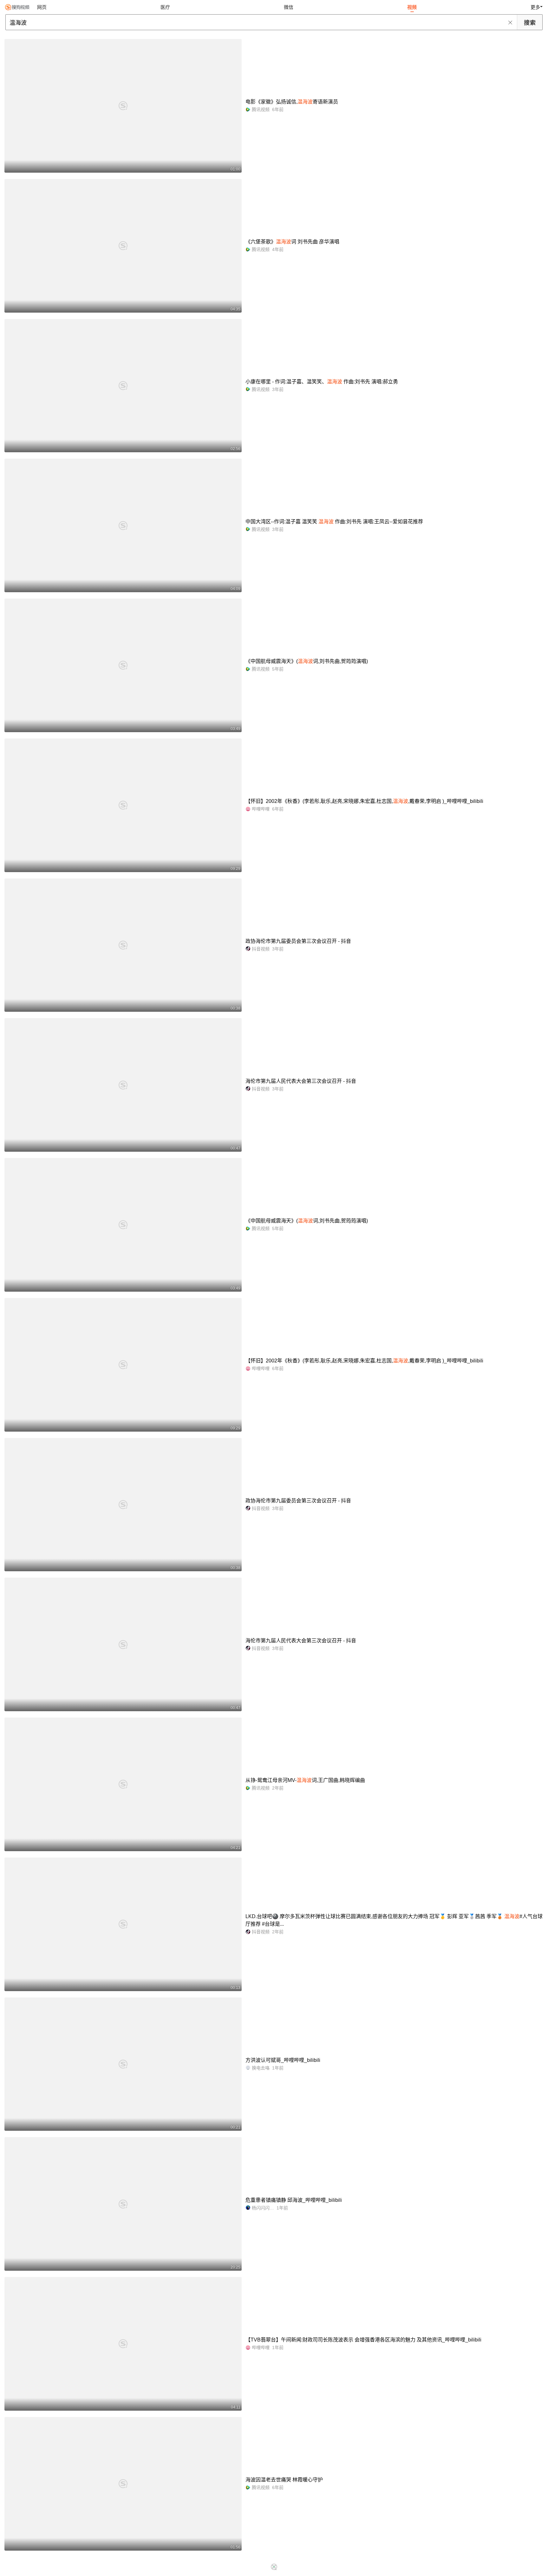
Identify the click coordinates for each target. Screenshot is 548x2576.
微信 (289, 7)
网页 (42, 7)
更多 (535, 7)
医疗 (165, 7)
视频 (412, 7)
